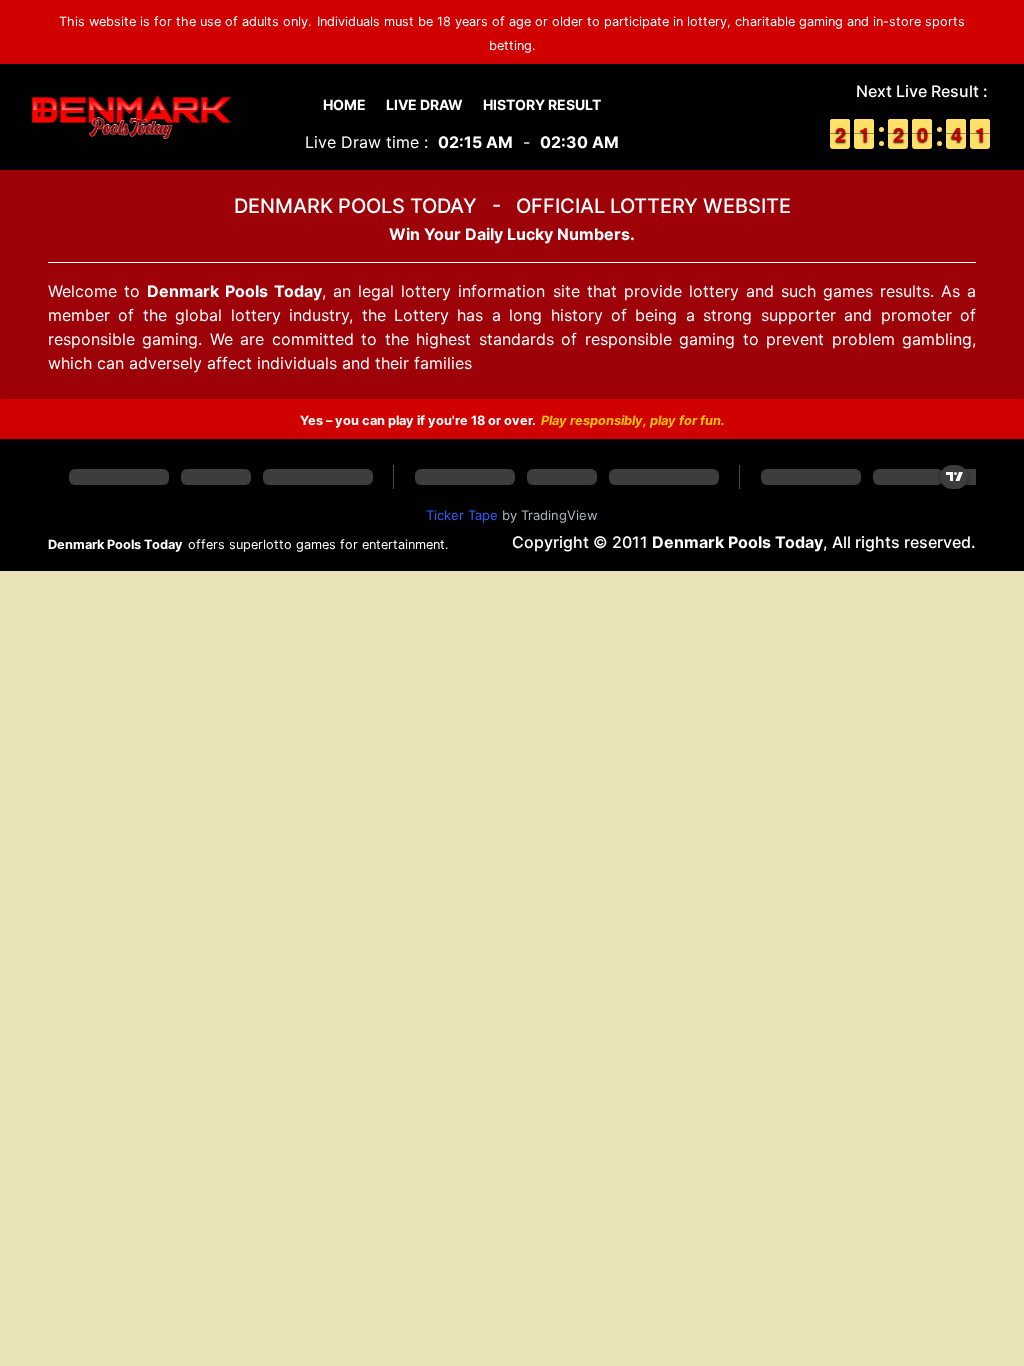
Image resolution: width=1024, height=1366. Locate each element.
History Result (542, 104)
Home (344, 104)
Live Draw (424, 104)
